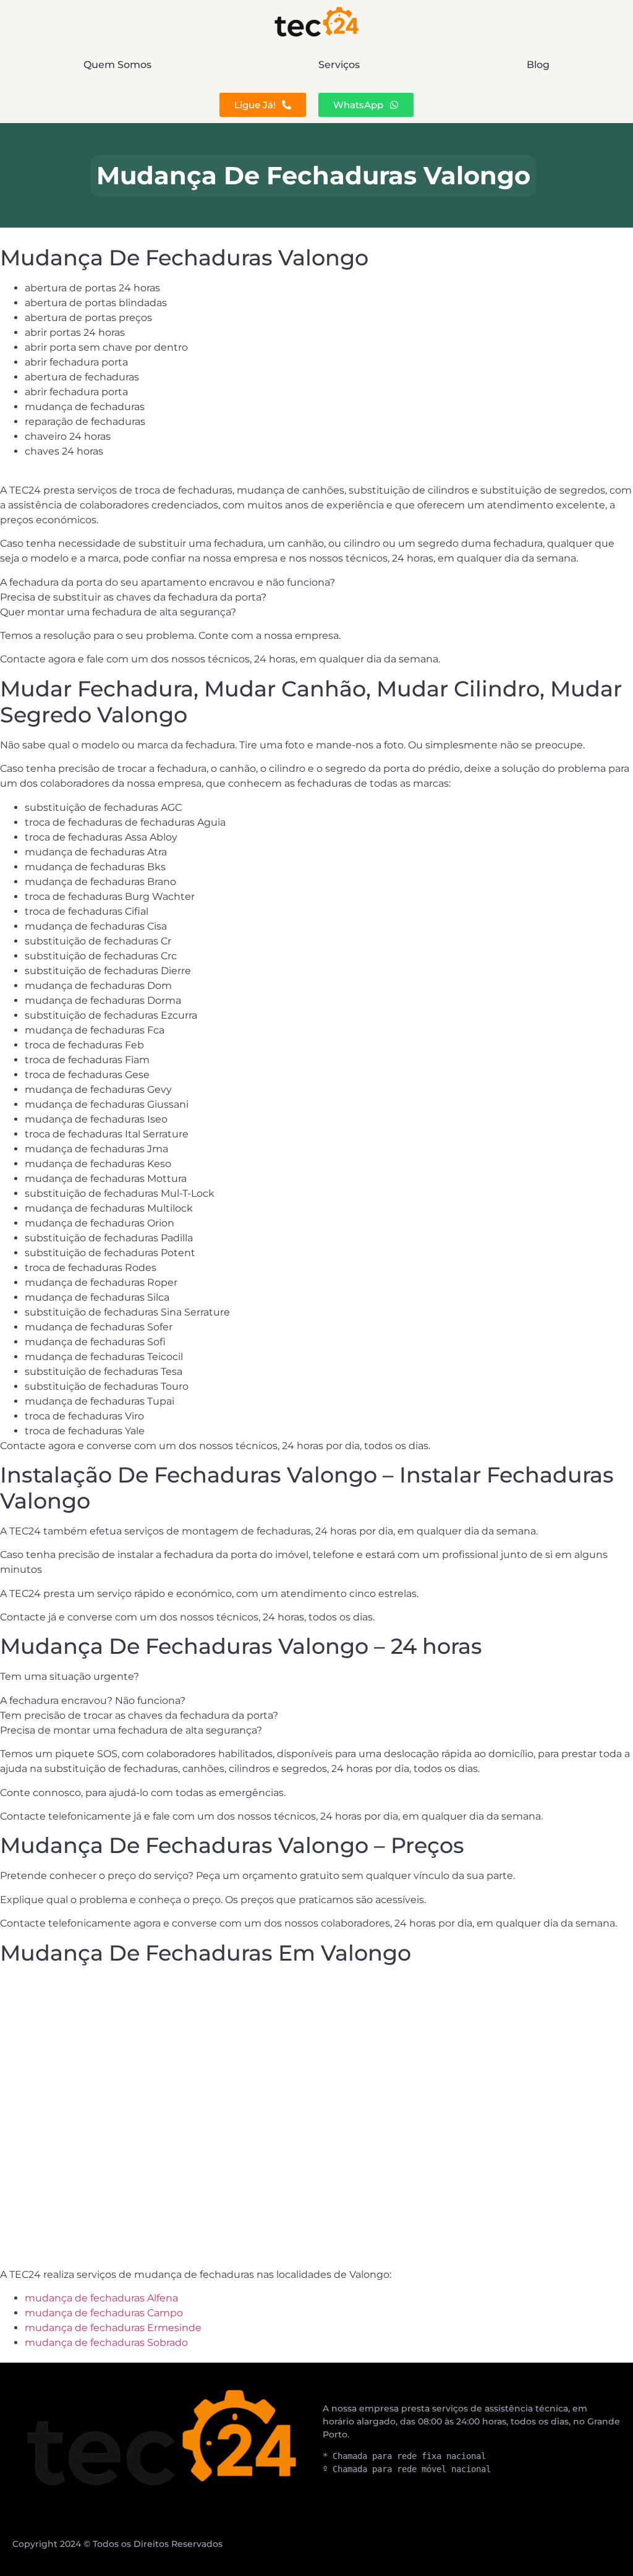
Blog (538, 65)
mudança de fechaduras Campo (104, 2313)
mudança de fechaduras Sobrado (106, 2343)
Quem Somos (117, 65)
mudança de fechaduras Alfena (101, 2298)
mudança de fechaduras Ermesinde (113, 2328)
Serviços (339, 65)
